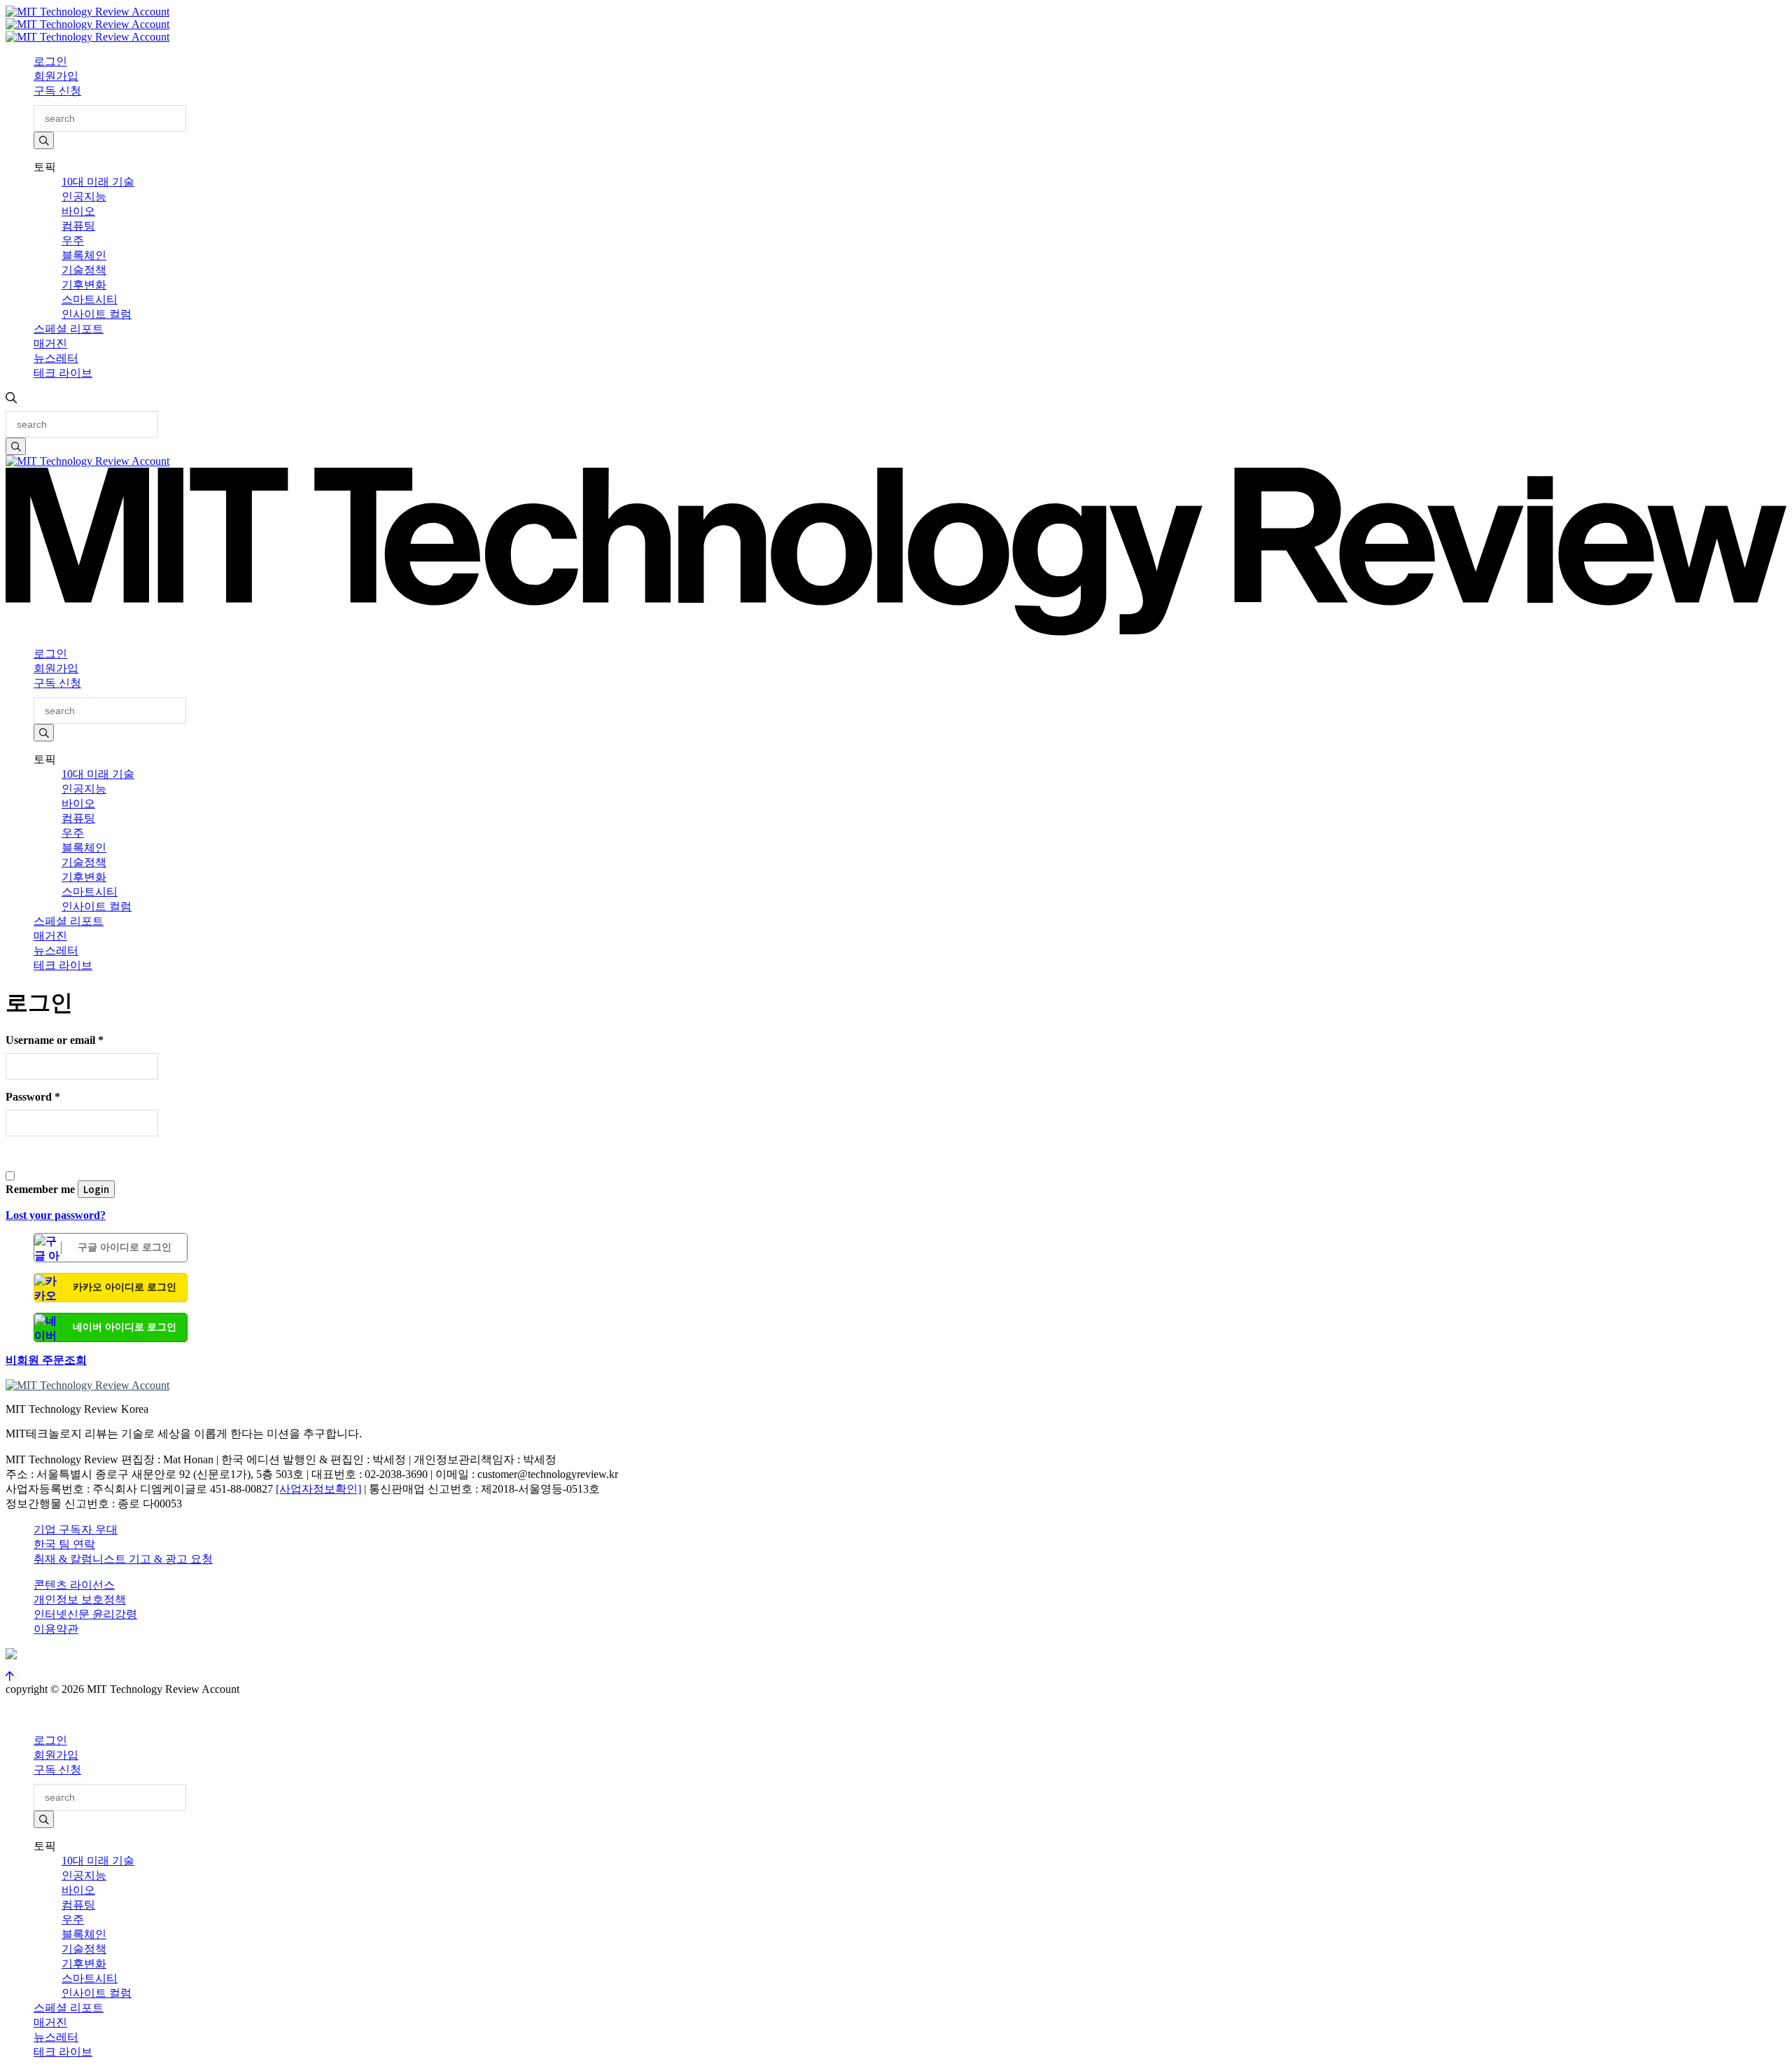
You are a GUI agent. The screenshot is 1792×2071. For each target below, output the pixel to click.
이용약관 (56, 1629)
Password (33, 1097)
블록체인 (84, 255)
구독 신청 (57, 91)
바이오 (78, 211)
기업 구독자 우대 (76, 1529)
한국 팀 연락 (64, 1544)
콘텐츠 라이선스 (74, 1585)
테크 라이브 (63, 373)
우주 (73, 240)
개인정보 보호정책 (80, 1599)
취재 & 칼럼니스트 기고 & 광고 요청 (123, 1559)
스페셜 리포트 (69, 329)
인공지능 (84, 196)
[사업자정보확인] (318, 1489)
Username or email (55, 1040)
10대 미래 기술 (98, 182)
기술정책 (84, 270)
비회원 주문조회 (46, 1360)
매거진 (50, 343)
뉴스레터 (56, 358)
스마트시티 (90, 299)
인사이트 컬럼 (97, 314)
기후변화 (84, 285)
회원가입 (56, 76)
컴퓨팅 (78, 226)
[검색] (44, 140)
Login (96, 1189)
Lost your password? (56, 1215)
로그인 (50, 61)
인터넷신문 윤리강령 (85, 1614)
